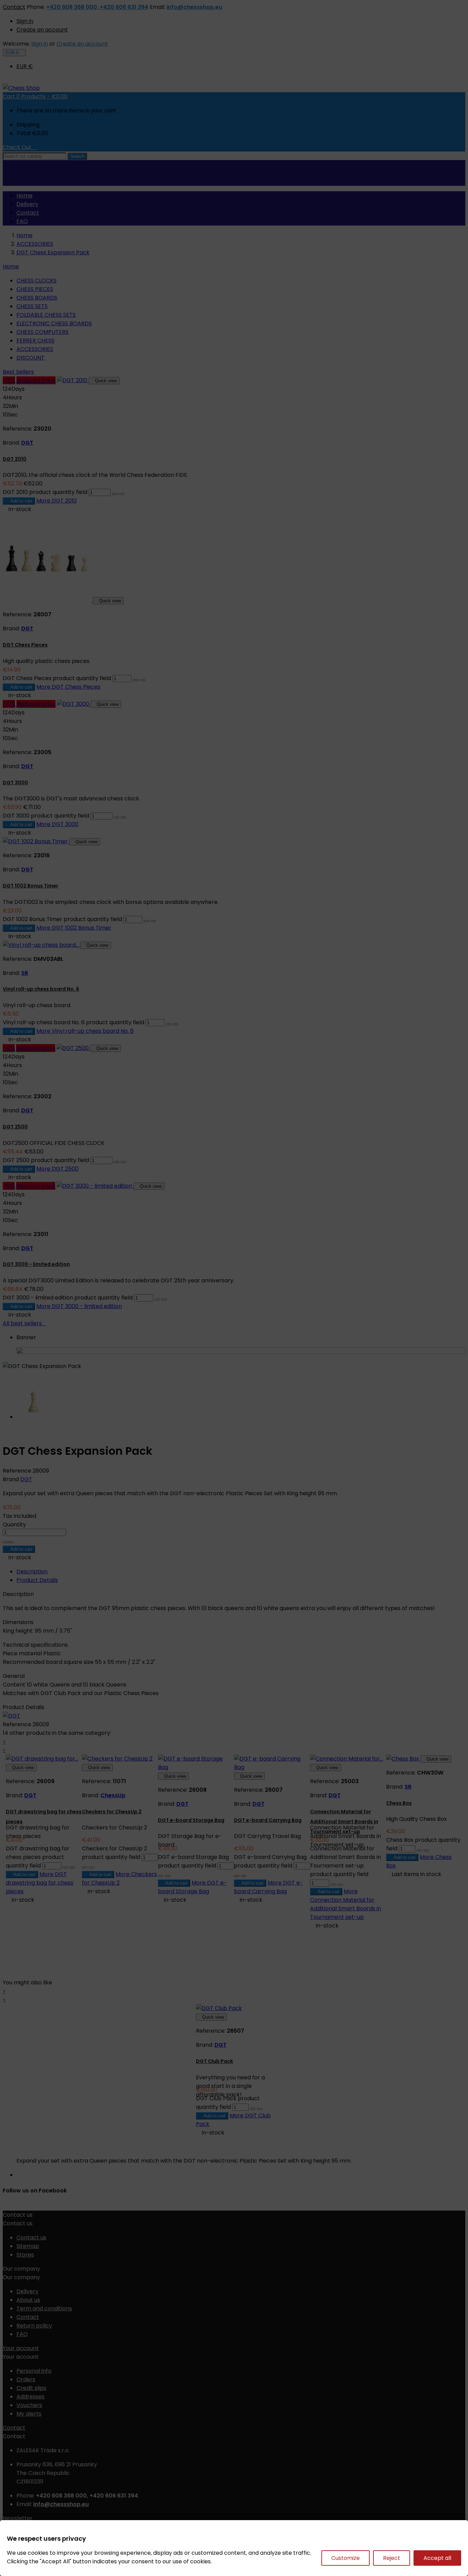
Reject (392, 2558)
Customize (346, 2558)
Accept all (437, 2558)
